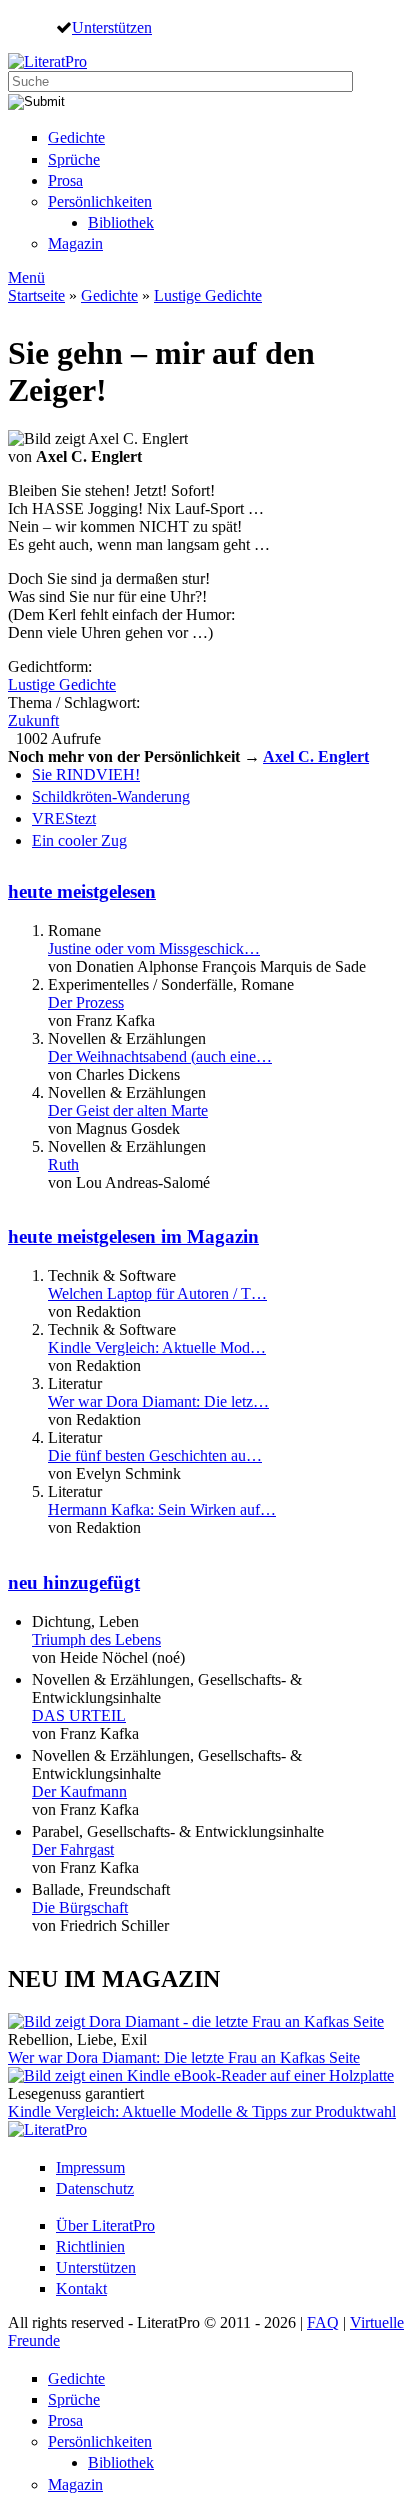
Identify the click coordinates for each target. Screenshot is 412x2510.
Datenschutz (95, 2188)
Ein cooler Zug (79, 840)
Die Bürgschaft (80, 1907)
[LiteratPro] (47, 61)
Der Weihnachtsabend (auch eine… (160, 1056)
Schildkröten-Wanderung (111, 796)
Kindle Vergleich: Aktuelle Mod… (157, 1347)
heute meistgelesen (82, 891)
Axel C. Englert (316, 756)
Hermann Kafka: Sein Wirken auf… (162, 1509)
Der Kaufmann (79, 1791)
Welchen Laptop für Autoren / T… (157, 1293)
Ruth (63, 1164)
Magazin (75, 243)
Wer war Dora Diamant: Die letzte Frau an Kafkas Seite (184, 2057)
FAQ (323, 2322)
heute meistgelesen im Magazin (133, 1236)
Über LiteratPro (105, 2225)
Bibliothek (121, 222)
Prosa (65, 180)
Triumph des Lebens (96, 1639)
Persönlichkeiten (100, 201)
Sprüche (74, 159)
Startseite (36, 295)
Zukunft (33, 720)
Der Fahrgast (73, 1849)
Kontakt (81, 2288)
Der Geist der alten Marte (128, 1110)
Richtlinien (90, 2246)
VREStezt (64, 818)
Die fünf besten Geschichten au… (155, 1455)
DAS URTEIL (79, 1715)
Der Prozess (86, 1002)
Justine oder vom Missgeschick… (154, 948)
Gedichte (76, 137)
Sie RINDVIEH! (86, 774)
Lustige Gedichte (208, 295)
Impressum (90, 2167)
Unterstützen (112, 27)
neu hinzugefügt (74, 1582)
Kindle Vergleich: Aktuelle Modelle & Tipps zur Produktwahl (202, 2111)
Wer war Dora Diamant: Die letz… (158, 1401)
